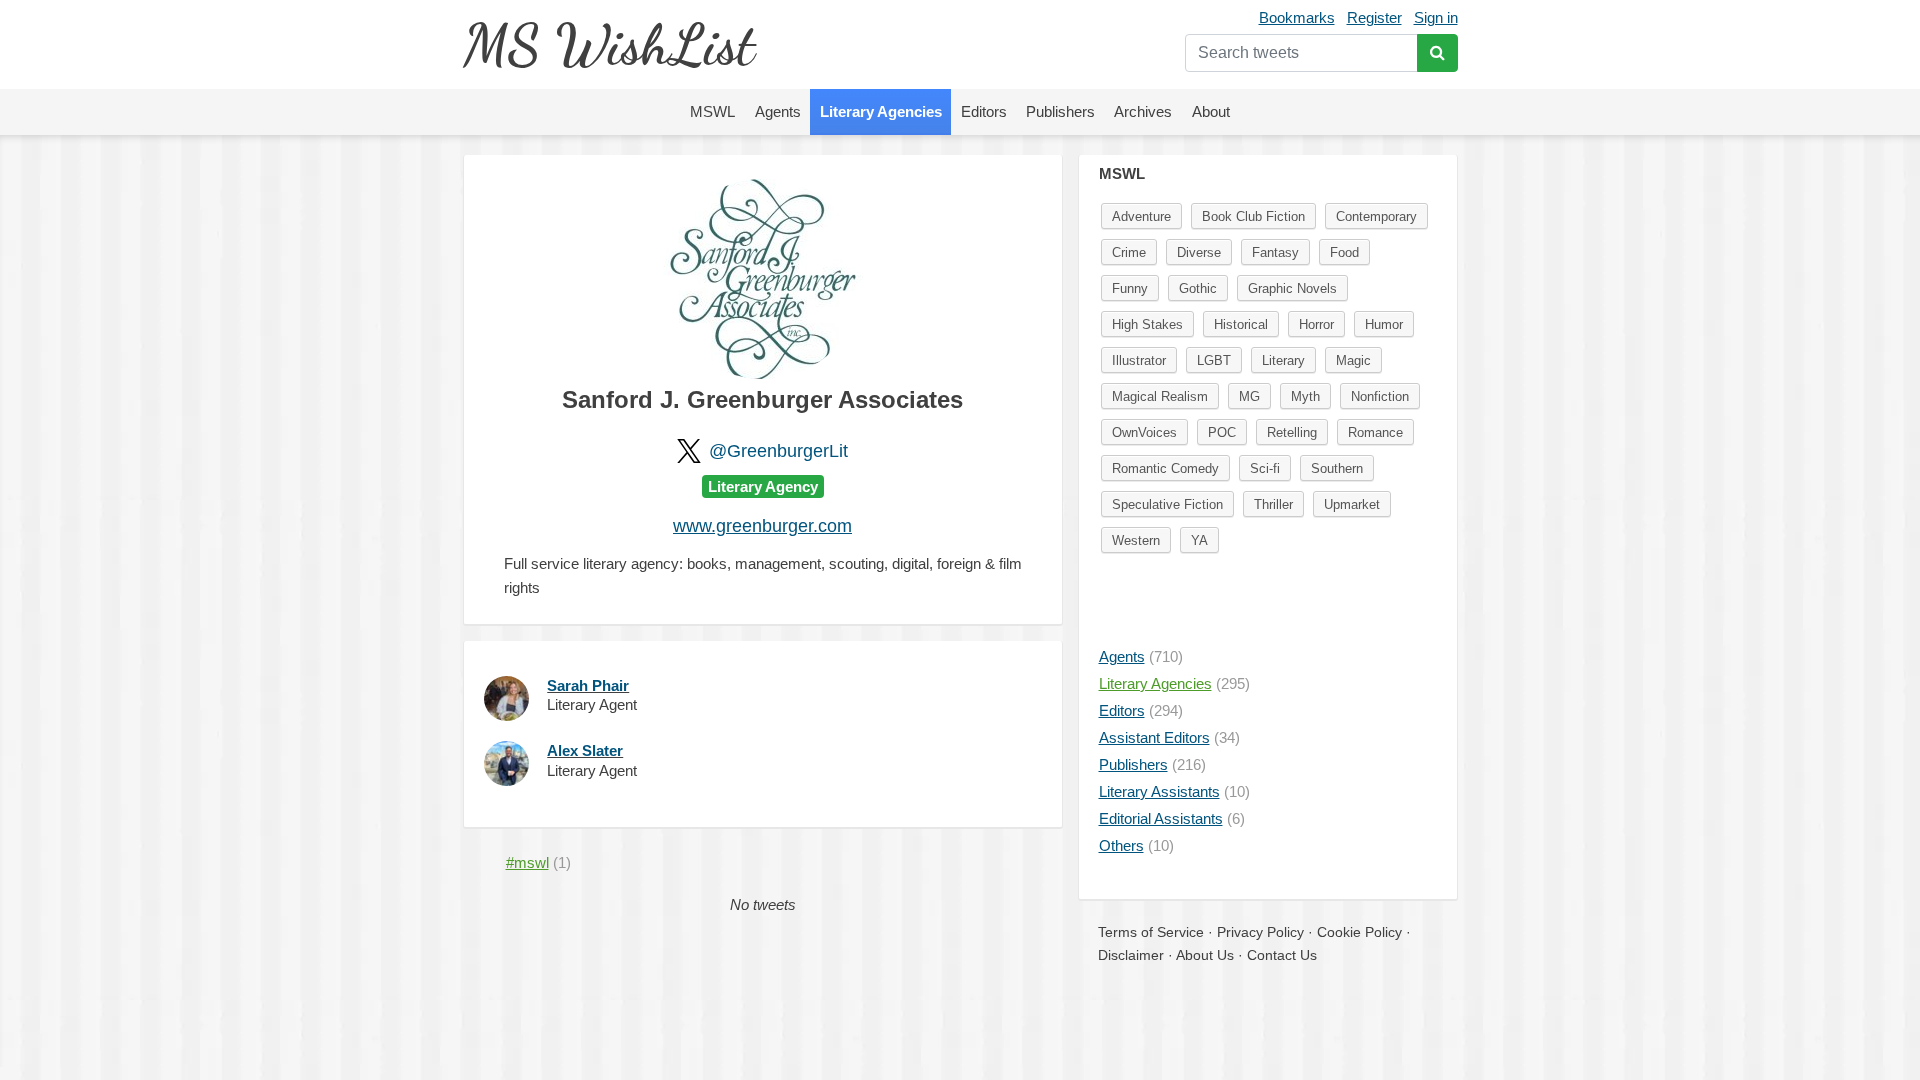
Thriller (1273, 504)
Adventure (1141, 216)
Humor (1384, 324)
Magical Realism (1160, 396)
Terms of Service (1151, 932)
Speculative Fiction (1167, 504)
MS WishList (608, 44)
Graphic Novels (1292, 288)
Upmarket (1352, 504)
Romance (1375, 432)
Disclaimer (1131, 955)
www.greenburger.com (762, 526)
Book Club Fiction (1253, 216)
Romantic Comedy (1165, 468)
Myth (1305, 396)
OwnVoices (1144, 432)
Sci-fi (1265, 468)
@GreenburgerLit (778, 451)
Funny (1130, 288)
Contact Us (1282, 955)
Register (1374, 17)
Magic (1353, 360)
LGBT (1214, 360)
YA (1199, 540)
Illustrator (1139, 360)
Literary (1283, 360)
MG (1249, 396)
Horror (1316, 324)
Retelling (1292, 432)
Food (1344, 252)
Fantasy (1275, 252)
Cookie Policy (1359, 932)
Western (1136, 540)
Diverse (1199, 252)
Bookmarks (1297, 17)
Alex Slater (585, 750)
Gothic (1198, 288)
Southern (1337, 468)
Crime (1129, 252)
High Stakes (1147, 324)
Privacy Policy (1260, 932)
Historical (1241, 324)
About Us (1205, 955)
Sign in (1436, 17)
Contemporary (1376, 216)
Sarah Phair (588, 685)
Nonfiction (1380, 396)
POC (1222, 432)
